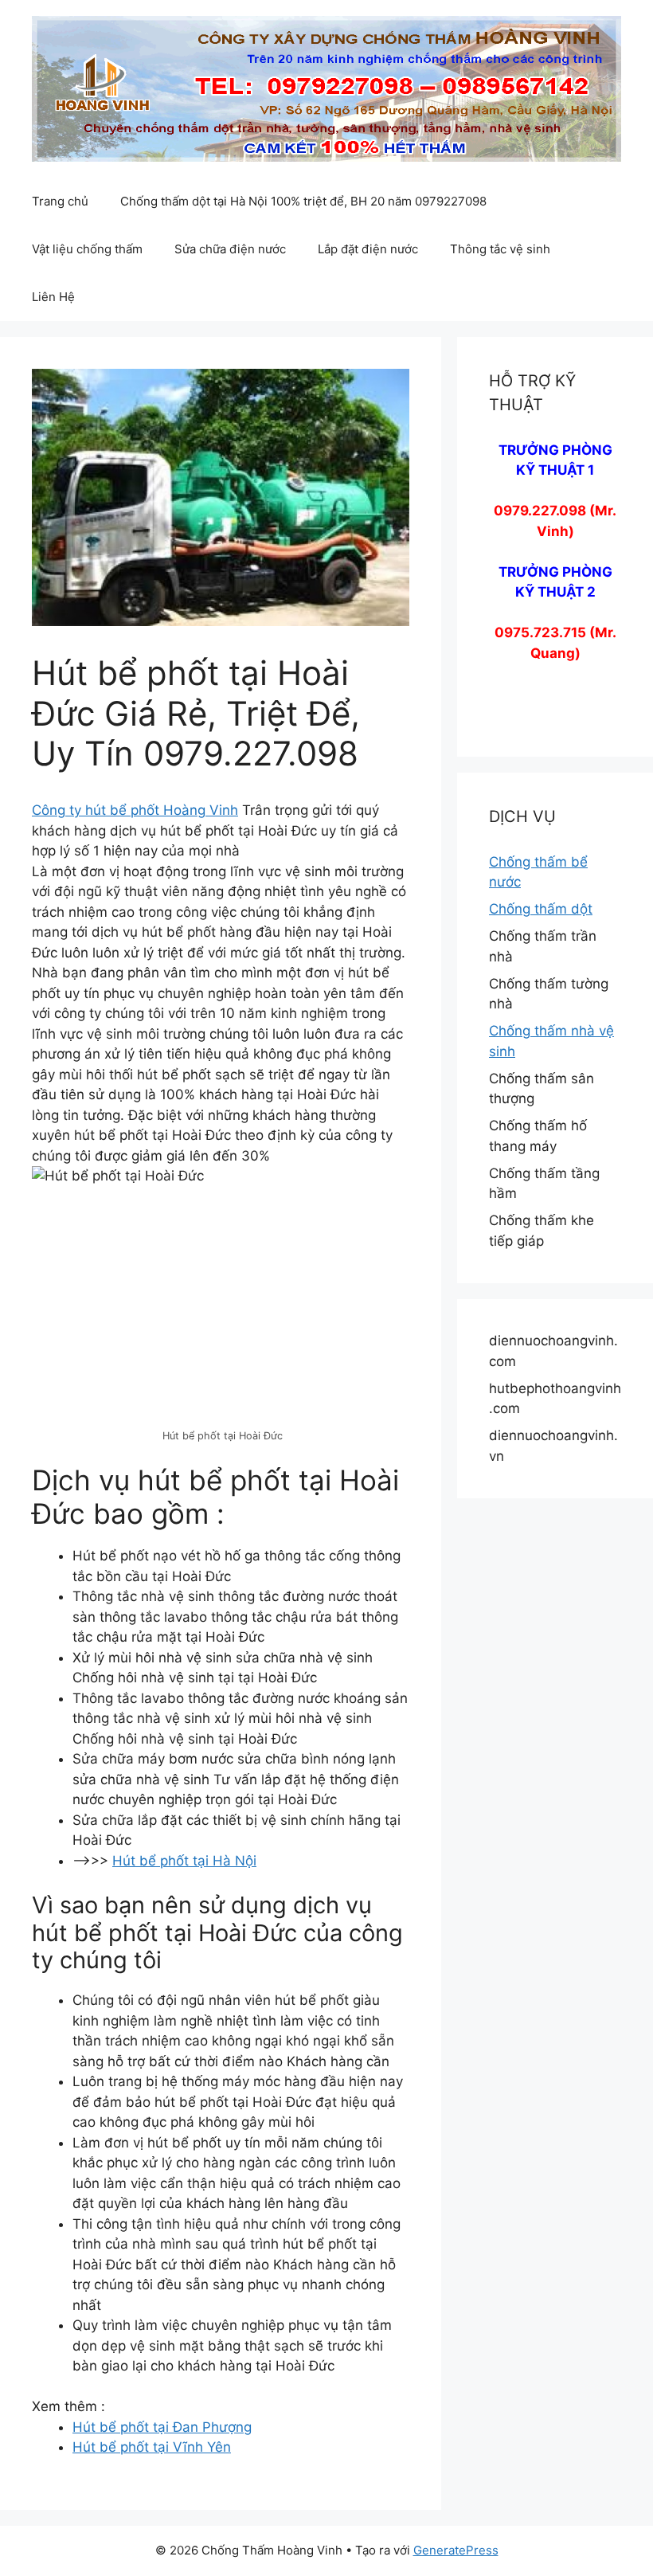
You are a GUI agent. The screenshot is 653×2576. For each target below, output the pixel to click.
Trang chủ (60, 201)
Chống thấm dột (541, 909)
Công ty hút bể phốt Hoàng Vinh (135, 810)
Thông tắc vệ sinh (500, 249)
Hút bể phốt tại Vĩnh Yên (152, 2447)
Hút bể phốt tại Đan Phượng (162, 2427)
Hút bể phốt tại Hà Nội (184, 1861)
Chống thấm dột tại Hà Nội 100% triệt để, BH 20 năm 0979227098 (303, 201)
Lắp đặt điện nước (368, 249)
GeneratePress (456, 2550)
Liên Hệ (53, 297)
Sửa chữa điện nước (230, 249)
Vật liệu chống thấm (87, 249)
